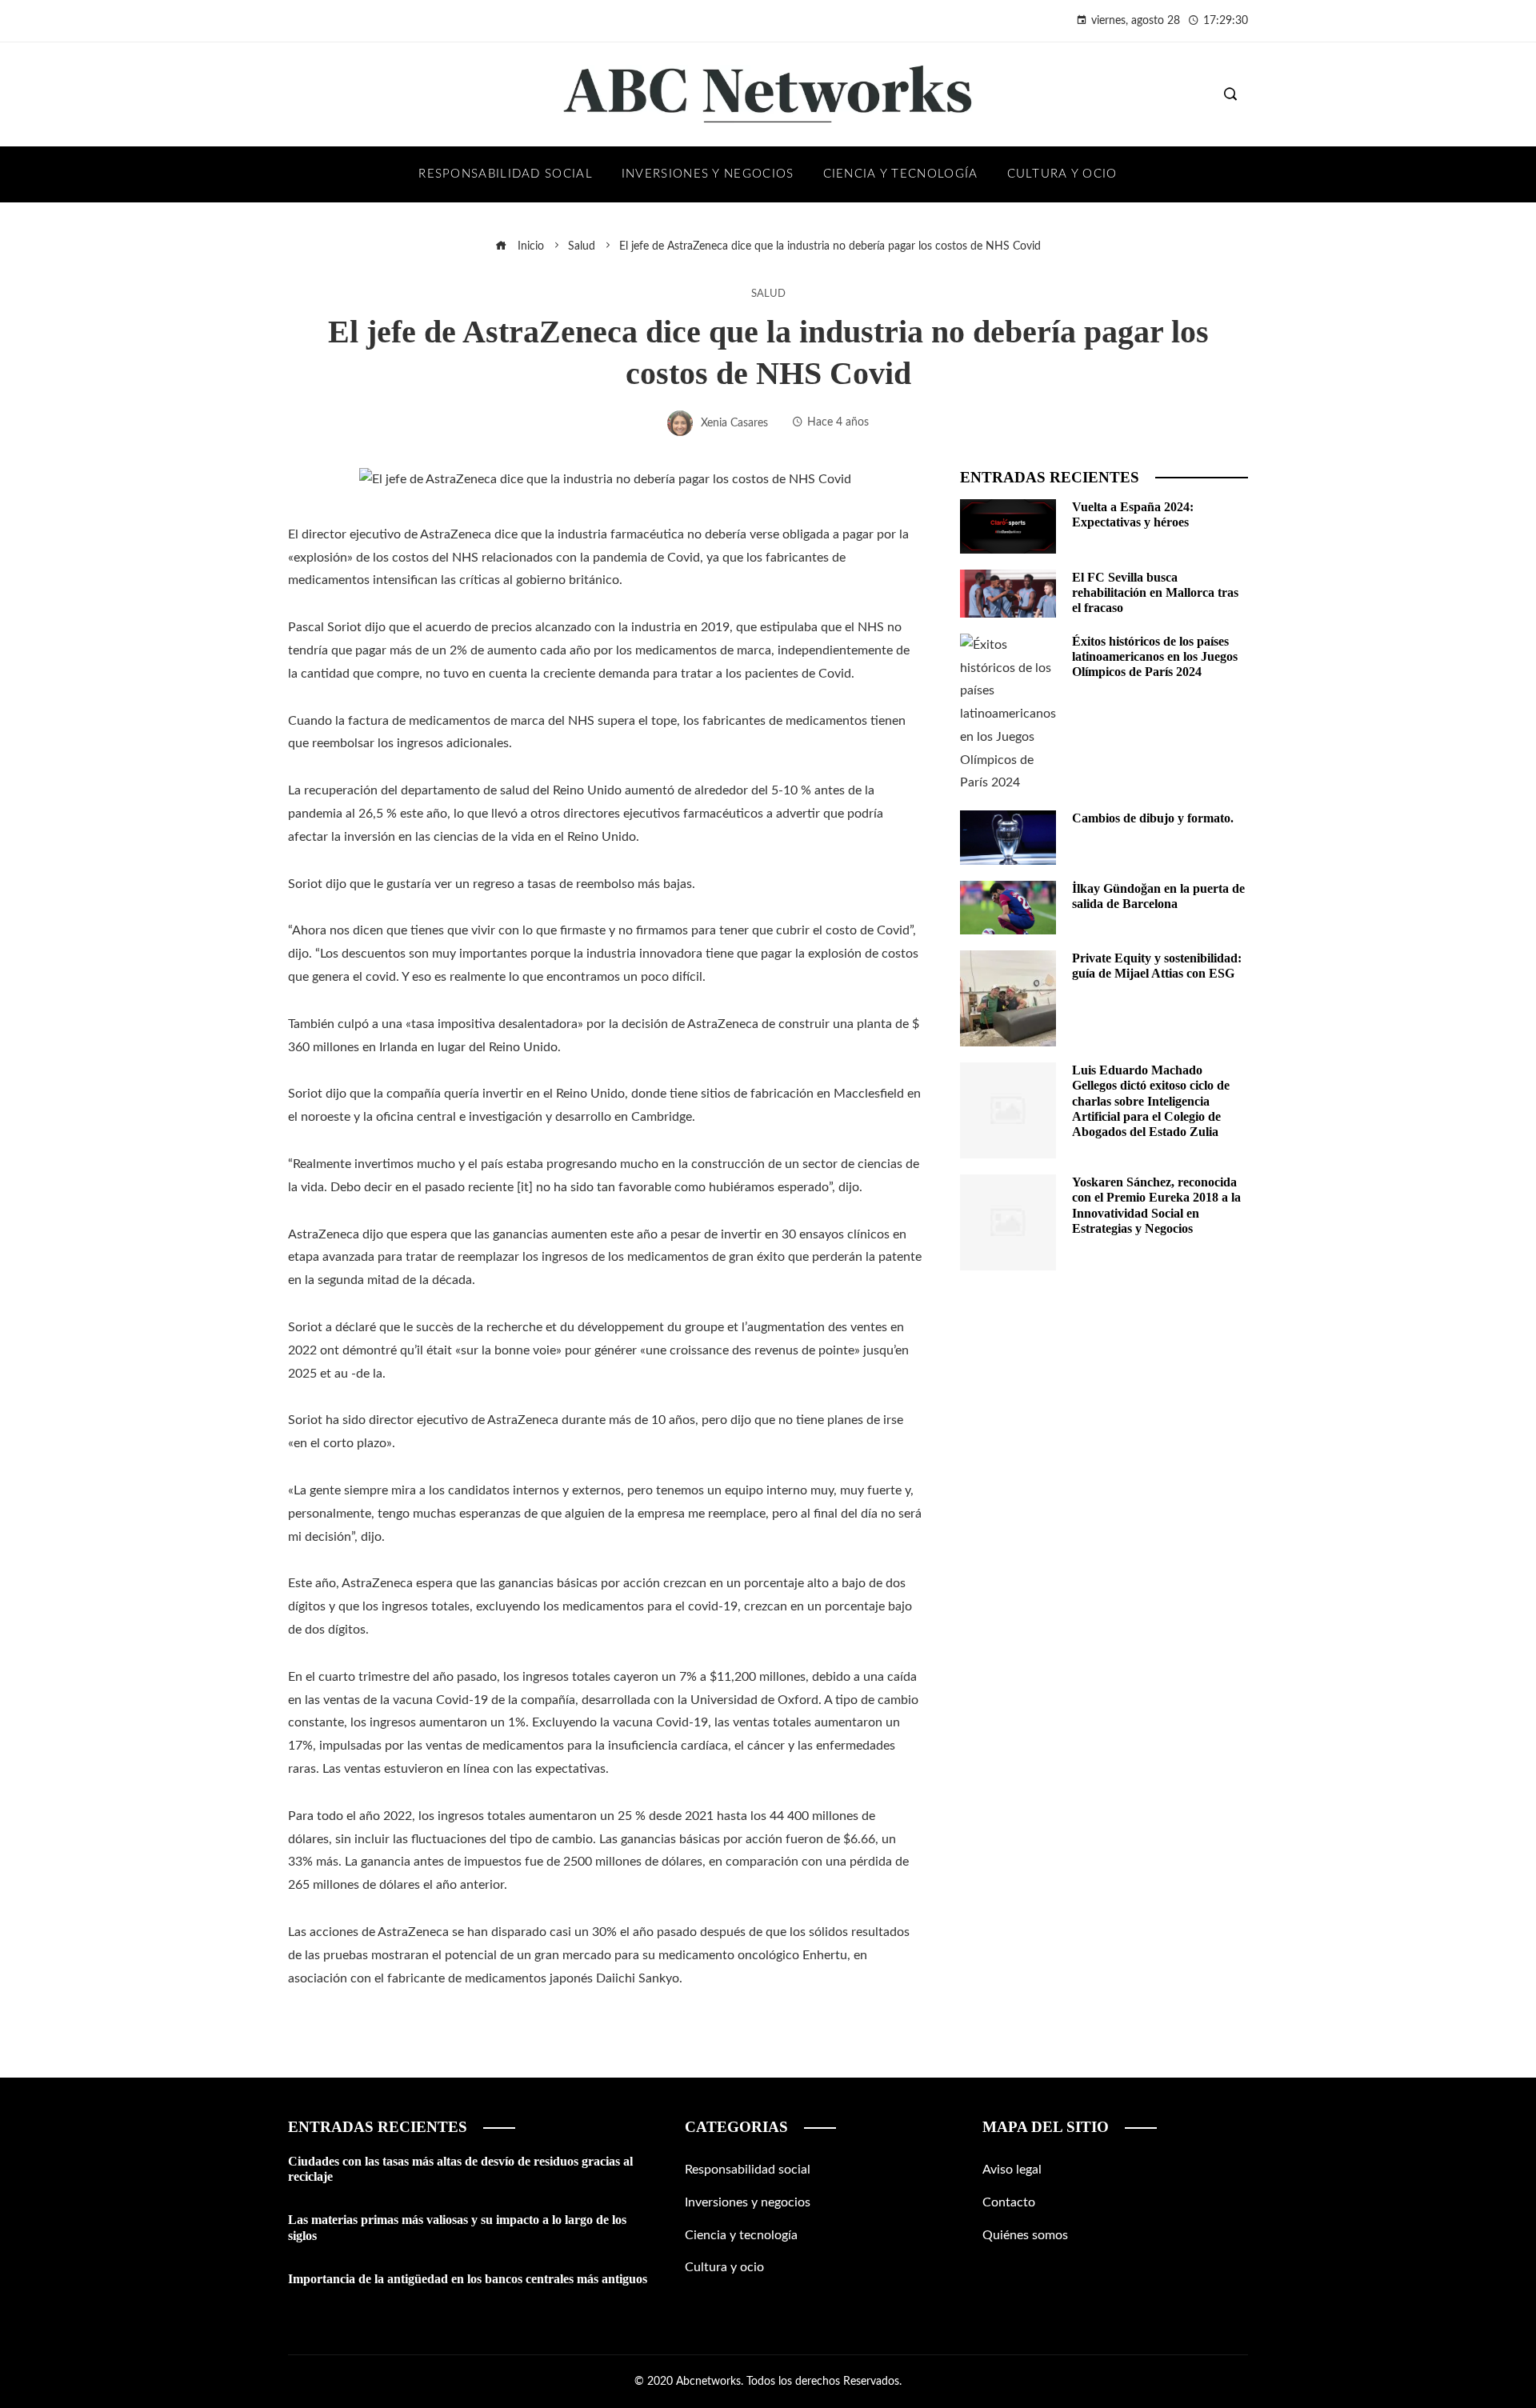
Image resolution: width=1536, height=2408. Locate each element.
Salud (768, 294)
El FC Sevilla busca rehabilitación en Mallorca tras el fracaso (1155, 592)
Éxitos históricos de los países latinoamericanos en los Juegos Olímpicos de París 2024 (1155, 656)
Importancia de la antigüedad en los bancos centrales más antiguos (468, 2279)
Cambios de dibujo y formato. (1153, 818)
